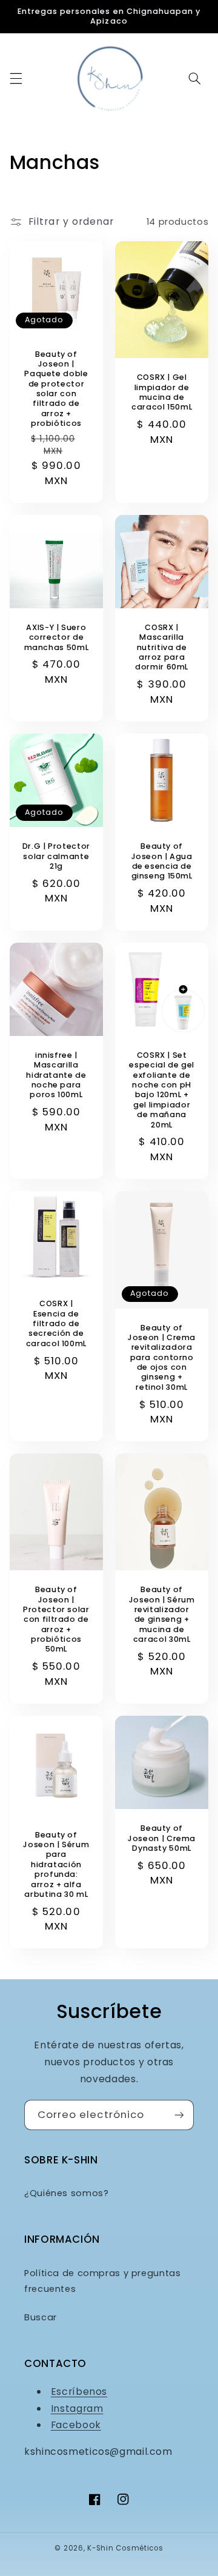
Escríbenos (79, 2392)
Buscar (41, 2317)
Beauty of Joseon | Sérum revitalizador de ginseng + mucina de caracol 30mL (162, 1615)
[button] (16, 78)
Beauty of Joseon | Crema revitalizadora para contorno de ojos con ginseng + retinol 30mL (162, 1358)
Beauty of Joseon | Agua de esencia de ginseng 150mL (162, 861)
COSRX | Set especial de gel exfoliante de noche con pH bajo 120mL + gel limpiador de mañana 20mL (161, 1090)
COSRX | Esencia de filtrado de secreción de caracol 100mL (56, 1323)
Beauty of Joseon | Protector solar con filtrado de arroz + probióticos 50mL (56, 1619)
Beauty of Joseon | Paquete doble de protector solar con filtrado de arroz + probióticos (56, 389)
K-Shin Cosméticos (125, 2548)
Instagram (77, 2408)
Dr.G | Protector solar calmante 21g (56, 856)
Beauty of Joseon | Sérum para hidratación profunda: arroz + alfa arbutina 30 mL (56, 1865)
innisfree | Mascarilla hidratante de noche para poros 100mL (56, 1075)
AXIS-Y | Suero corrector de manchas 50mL (57, 638)
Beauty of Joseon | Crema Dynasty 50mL (162, 1838)
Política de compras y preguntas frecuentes (103, 2281)
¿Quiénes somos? (66, 2193)
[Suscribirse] (179, 2115)
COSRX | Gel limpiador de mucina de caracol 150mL (162, 392)
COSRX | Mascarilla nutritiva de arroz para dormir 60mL (162, 647)
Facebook (76, 2425)
